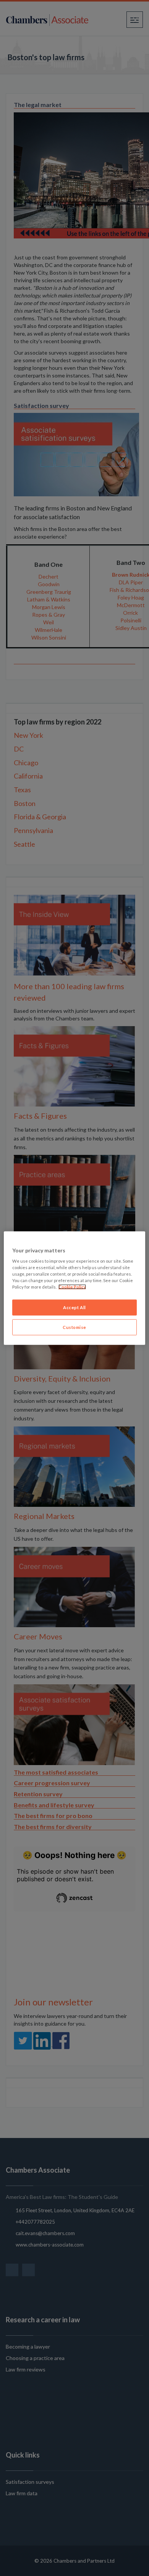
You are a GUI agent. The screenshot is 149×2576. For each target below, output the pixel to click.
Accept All (74, 1307)
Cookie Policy (72, 1287)
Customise (74, 1327)
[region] (75, 1288)
